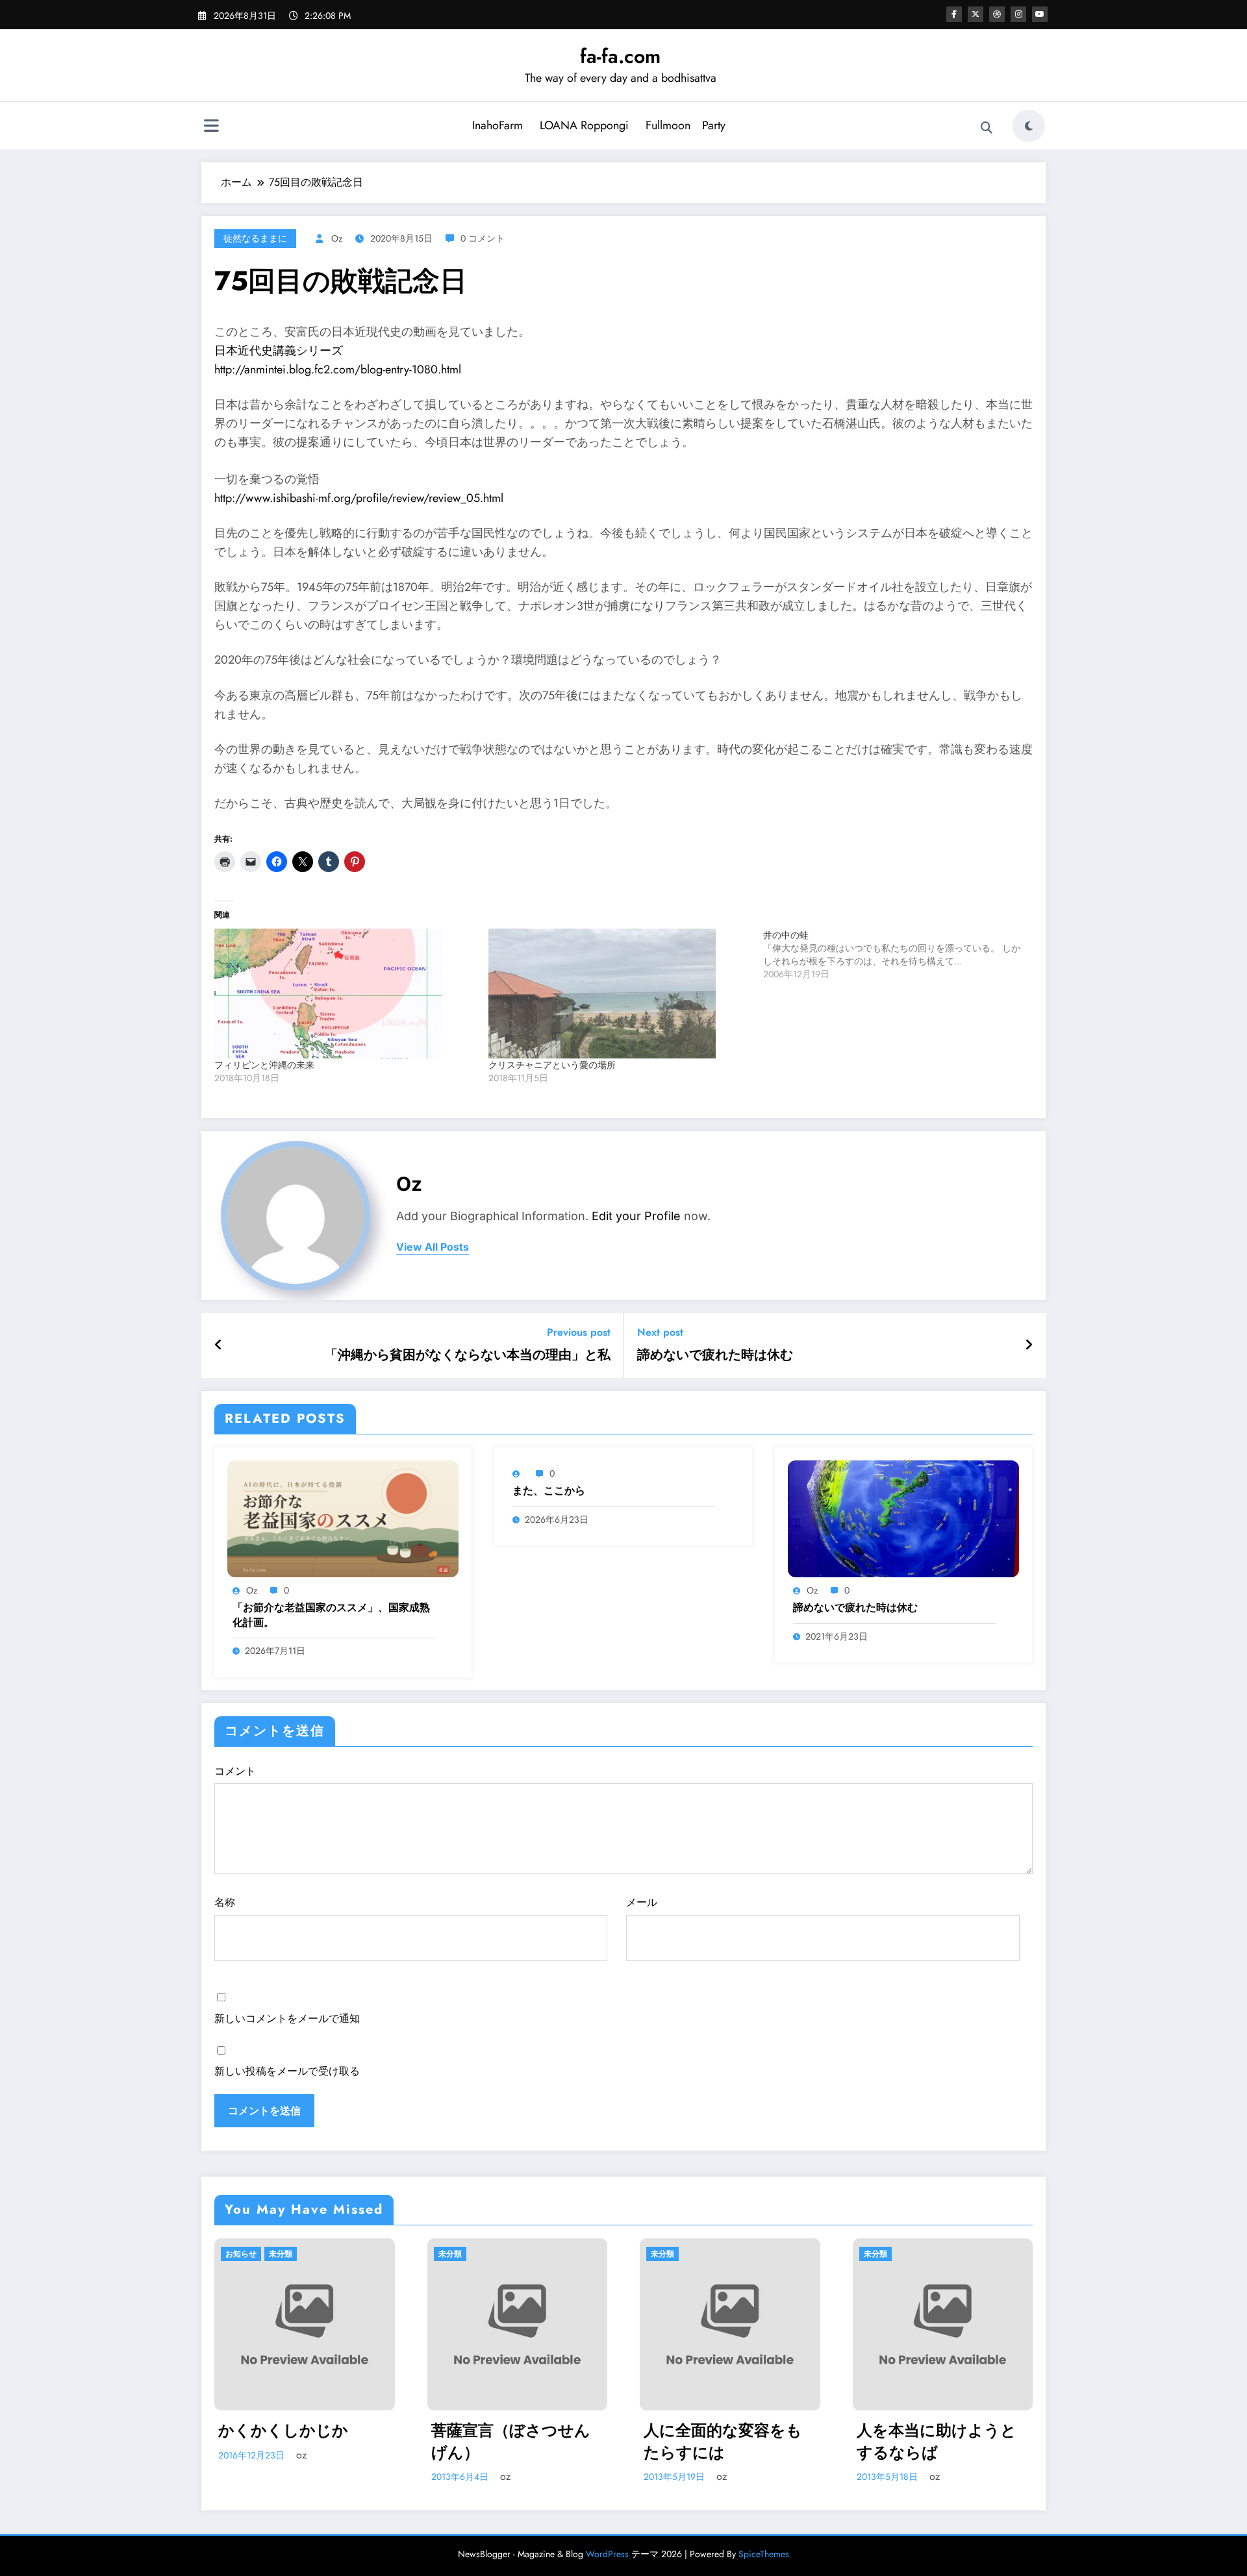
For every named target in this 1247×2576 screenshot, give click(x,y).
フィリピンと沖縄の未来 (264, 1065)
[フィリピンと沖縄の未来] (345, 994)
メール (642, 1902)
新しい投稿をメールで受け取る (287, 2071)
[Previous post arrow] (219, 1345)
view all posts (433, 1247)
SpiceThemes (764, 2554)
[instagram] (1018, 14)
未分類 (281, 2254)
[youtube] (1040, 14)
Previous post (579, 1332)
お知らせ (241, 2254)
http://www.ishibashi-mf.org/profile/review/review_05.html (359, 498)
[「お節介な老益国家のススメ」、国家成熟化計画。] (343, 1517)
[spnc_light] (1029, 126)
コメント (235, 1771)
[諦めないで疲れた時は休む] (903, 1517)
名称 (225, 1902)
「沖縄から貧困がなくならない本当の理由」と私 (468, 1355)
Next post (660, 1332)
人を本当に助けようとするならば (937, 2441)
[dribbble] (997, 14)
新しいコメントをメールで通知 (287, 2019)
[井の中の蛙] (900, 955)
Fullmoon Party (686, 125)
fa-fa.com (620, 56)
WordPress (607, 2554)
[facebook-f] (954, 14)
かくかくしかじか (283, 2431)
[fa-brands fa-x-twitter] (976, 14)
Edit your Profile (636, 1216)
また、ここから (549, 1491)
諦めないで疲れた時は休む (715, 1355)
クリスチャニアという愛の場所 (552, 1065)
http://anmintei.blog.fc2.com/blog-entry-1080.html (338, 369)
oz (337, 238)
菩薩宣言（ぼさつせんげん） (511, 2441)
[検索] (987, 128)
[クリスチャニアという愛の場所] (619, 994)
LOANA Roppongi (584, 125)
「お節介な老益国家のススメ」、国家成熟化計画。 (331, 1615)
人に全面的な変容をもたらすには (723, 2441)
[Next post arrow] (1029, 1345)
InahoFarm (498, 125)
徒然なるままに (255, 238)
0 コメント (483, 238)
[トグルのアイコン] (211, 127)
